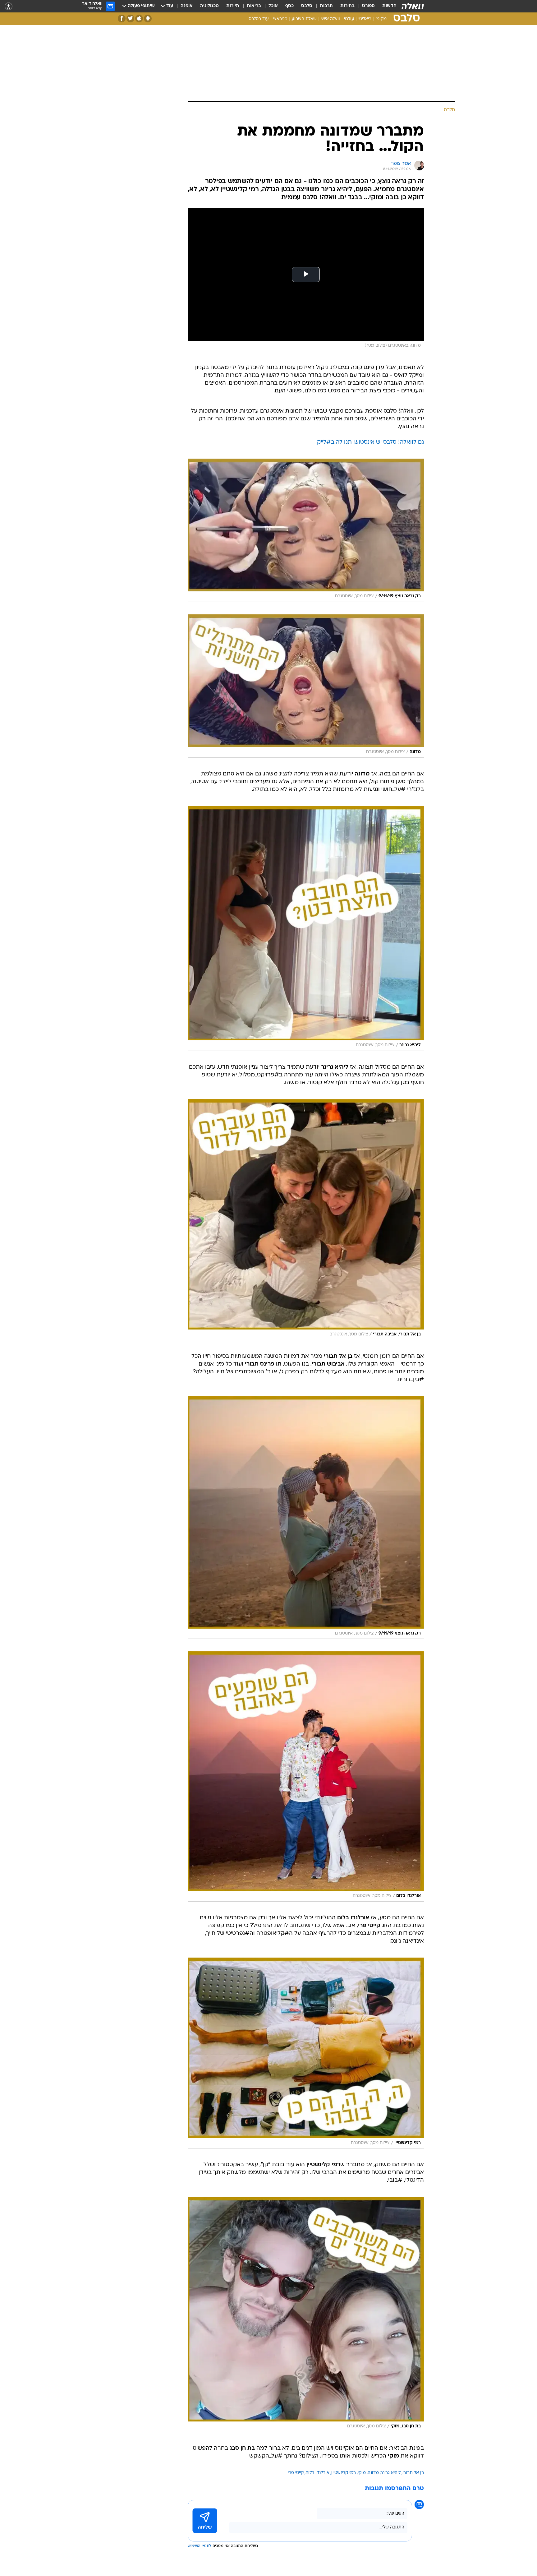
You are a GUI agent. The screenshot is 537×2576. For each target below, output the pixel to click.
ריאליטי (365, 19)
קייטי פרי (296, 2473)
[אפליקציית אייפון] (139, 18)
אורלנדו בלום (317, 2473)
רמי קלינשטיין (344, 2473)
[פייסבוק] (122, 18)
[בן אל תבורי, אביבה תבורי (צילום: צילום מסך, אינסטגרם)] (306, 1220)
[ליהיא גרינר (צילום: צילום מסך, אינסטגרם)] (306, 928)
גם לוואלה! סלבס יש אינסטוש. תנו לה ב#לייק (370, 442)
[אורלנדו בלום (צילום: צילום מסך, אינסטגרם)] (306, 1776)
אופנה (187, 6)
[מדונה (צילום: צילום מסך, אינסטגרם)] (306, 686)
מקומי (381, 19)
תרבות (326, 6)
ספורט (368, 6)
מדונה (373, 2473)
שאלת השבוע (304, 19)
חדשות (389, 6)
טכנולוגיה (209, 6)
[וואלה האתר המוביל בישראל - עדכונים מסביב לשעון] (413, 6)
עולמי (349, 19)
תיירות (233, 6)
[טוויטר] (130, 18)
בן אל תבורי (413, 2473)
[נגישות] (9, 6)
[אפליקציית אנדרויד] (148, 18)
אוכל (273, 6)
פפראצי (280, 19)
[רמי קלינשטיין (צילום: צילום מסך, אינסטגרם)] (306, 2053)
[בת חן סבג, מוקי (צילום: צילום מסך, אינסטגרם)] (306, 2314)
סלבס (307, 6)
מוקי (362, 2473)
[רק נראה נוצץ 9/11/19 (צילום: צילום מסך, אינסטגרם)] (306, 530)
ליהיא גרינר (391, 2473)
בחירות (347, 6)
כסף (289, 6)
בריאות (254, 6)
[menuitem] (386, 6)
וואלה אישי (330, 19)
